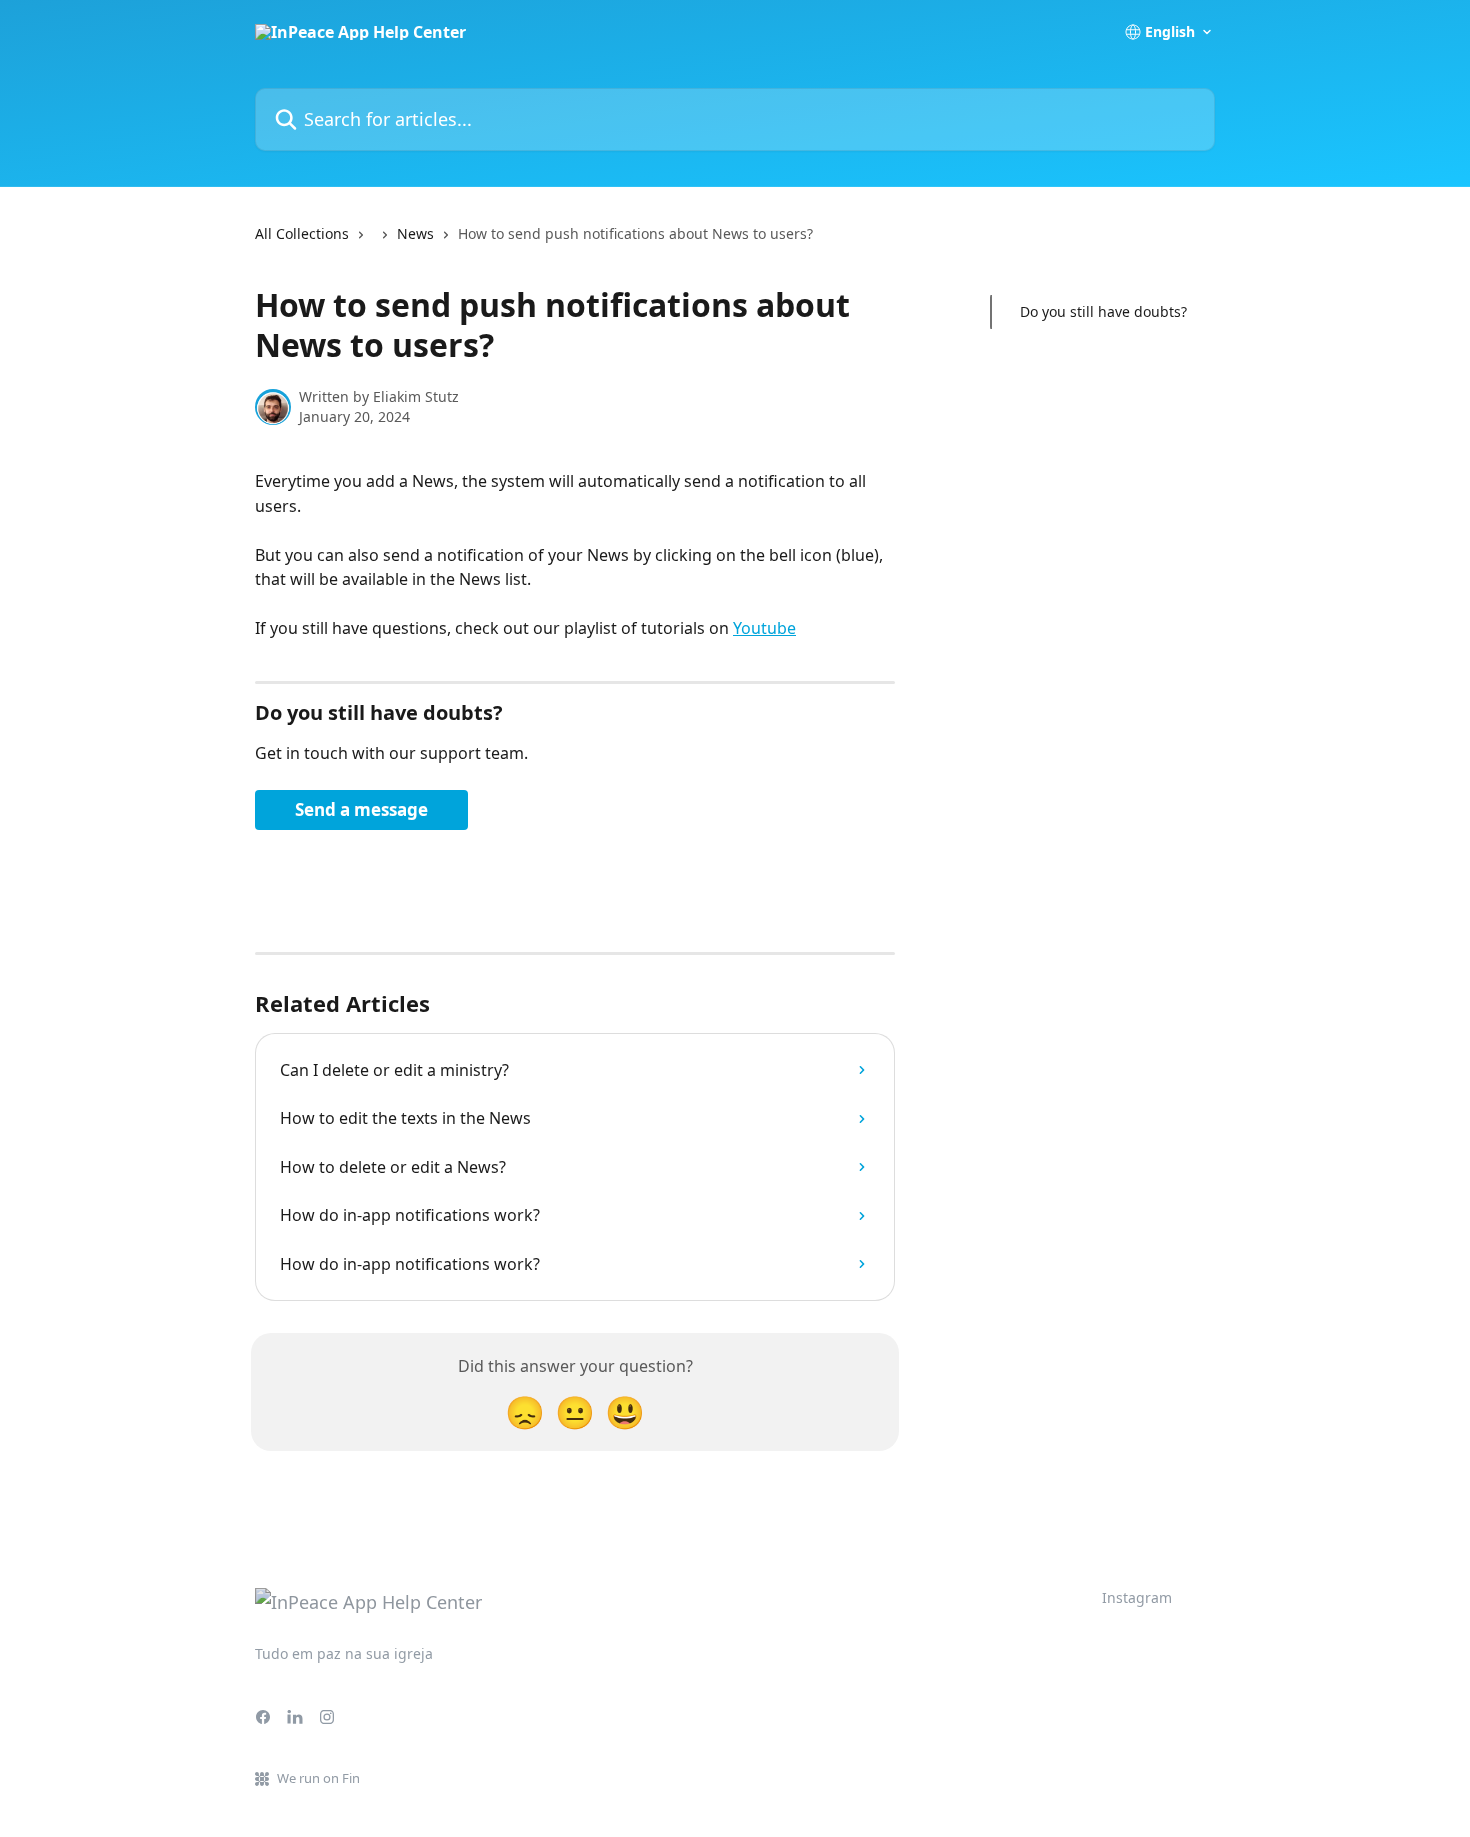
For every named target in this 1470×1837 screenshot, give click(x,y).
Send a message (361, 809)
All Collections (302, 233)
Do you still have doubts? (1103, 311)
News (415, 233)
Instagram (1137, 1597)
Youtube (764, 628)
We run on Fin (318, 1778)
